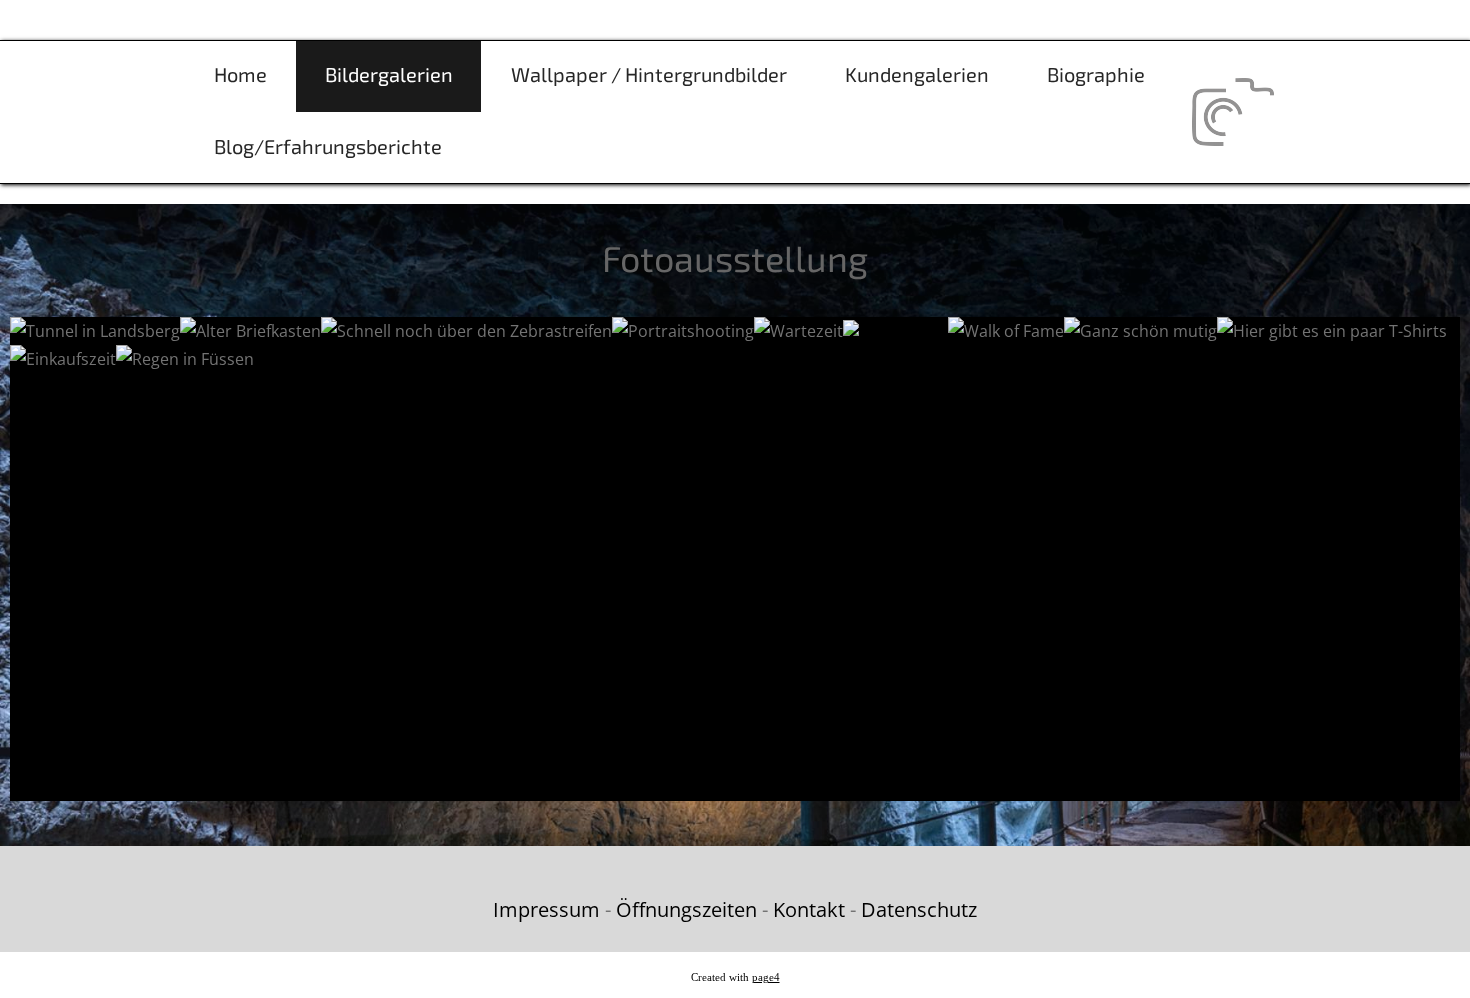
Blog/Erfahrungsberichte (328, 146)
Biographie (1096, 74)
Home (240, 74)
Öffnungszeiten (686, 909)
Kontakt (809, 909)
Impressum (546, 909)
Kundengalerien (917, 74)
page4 (766, 977)
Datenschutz (919, 909)
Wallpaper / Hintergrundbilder (649, 74)
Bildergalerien (389, 74)
